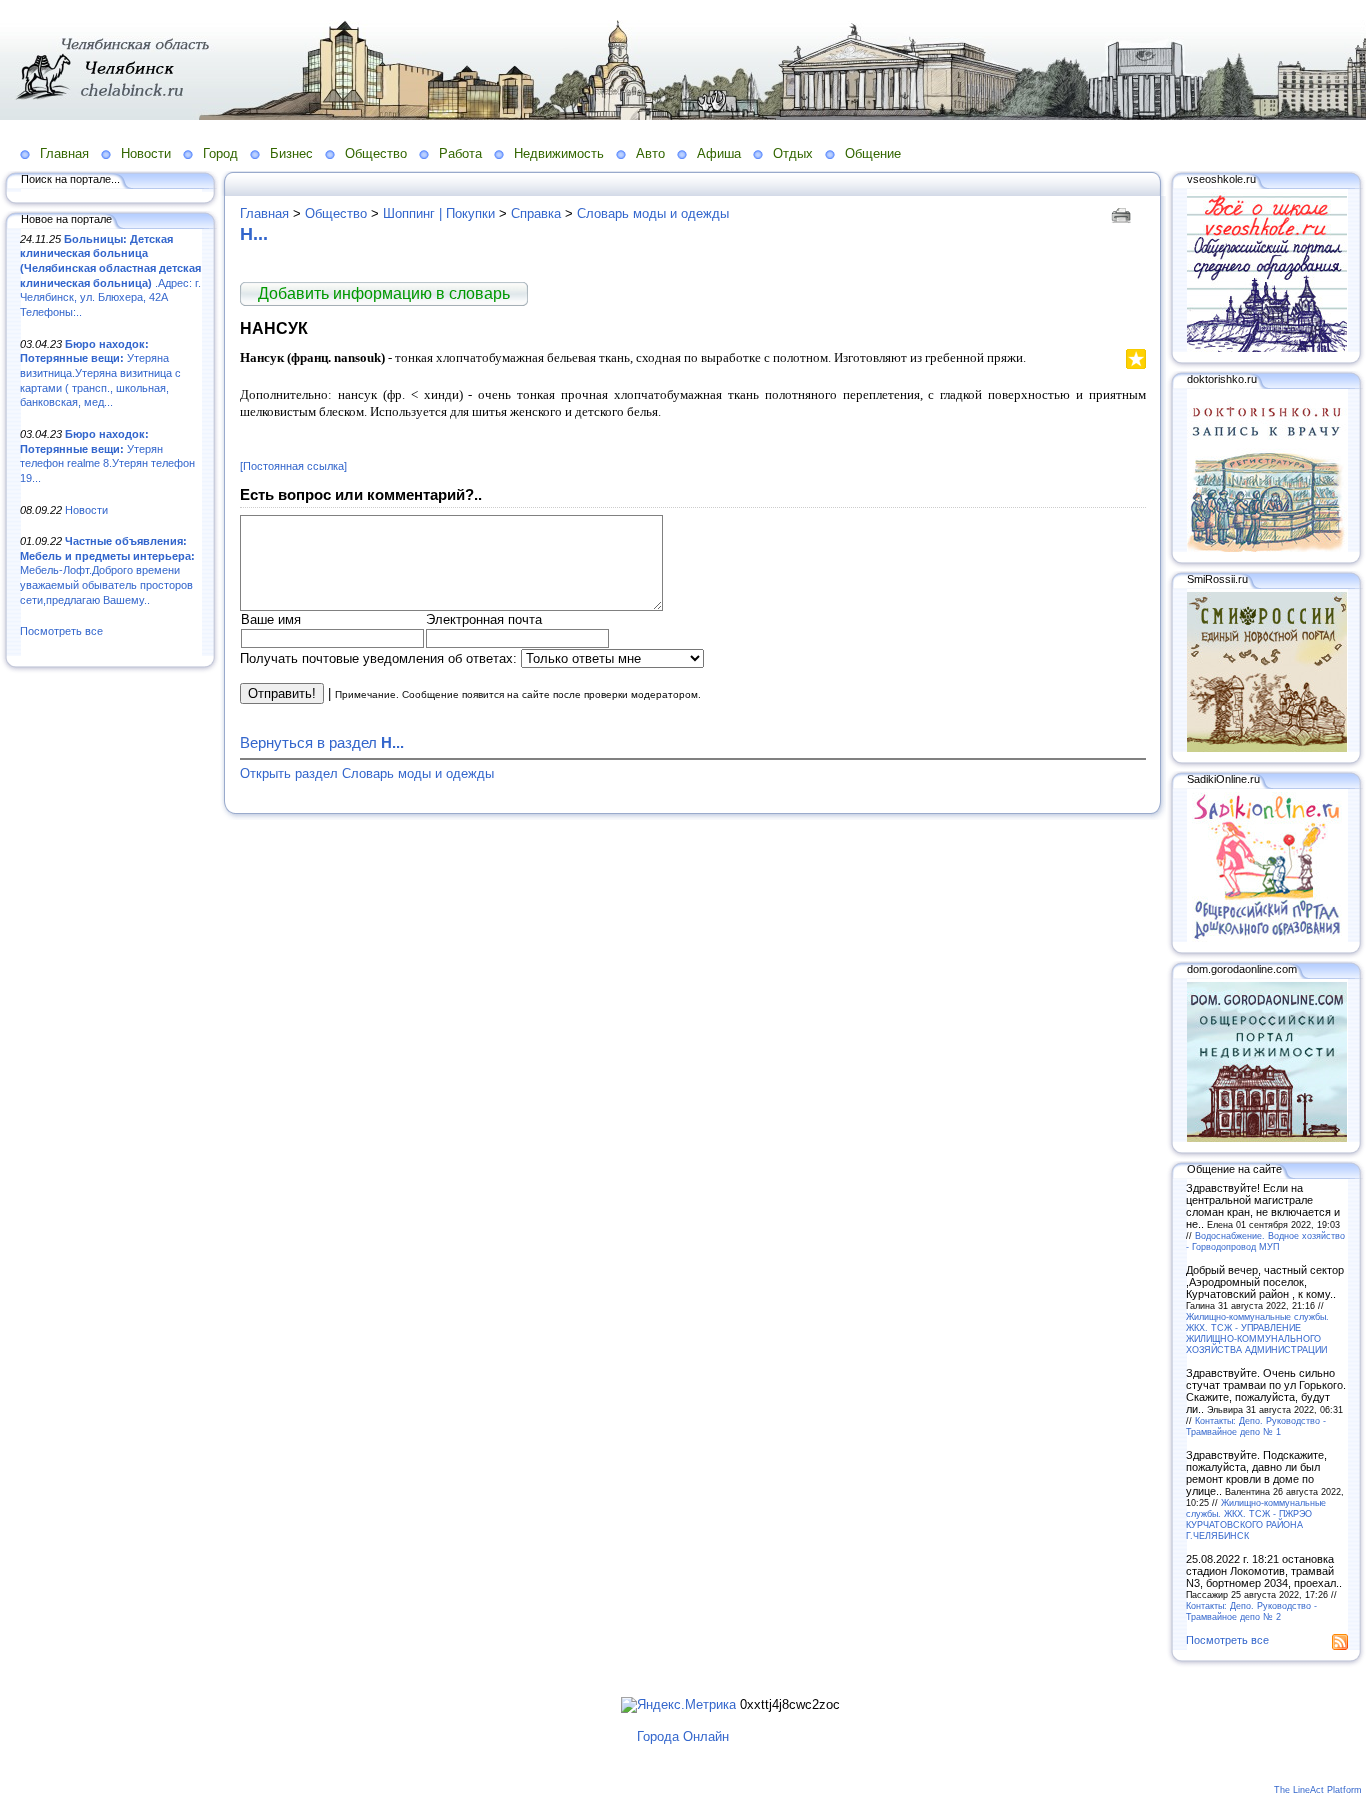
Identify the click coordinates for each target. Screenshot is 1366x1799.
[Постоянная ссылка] (293, 466)
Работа (460, 153)
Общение (873, 153)
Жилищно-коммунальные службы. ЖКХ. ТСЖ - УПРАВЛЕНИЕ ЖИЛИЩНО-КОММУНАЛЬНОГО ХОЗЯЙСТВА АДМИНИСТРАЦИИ (1257, 1333)
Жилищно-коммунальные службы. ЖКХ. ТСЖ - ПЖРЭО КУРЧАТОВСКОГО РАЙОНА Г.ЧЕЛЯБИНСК (1256, 1519)
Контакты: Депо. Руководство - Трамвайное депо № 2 (1251, 1611)
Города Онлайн (683, 1736)
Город (220, 153)
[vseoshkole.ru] (1267, 348)
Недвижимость (559, 153)
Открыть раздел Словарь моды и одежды (367, 773)
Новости (146, 153)
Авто (650, 153)
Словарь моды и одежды (653, 213)
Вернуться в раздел (322, 742)
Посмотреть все (61, 631)
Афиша (719, 153)
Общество (376, 153)
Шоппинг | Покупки (439, 213)
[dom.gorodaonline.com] (1267, 1138)
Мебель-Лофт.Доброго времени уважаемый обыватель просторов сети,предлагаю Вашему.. (107, 570)
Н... (254, 234)
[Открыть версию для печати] (1123, 213)
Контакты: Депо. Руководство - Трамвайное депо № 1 (1256, 1426)
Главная (64, 153)
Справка (536, 213)
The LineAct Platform (1318, 1790)
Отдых (793, 153)
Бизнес (291, 153)
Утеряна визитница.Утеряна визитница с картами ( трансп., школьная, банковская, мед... (100, 373)
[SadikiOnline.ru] (1267, 938)
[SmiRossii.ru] (1267, 748)
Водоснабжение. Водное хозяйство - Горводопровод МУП (1265, 1241)
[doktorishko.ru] (1267, 548)
